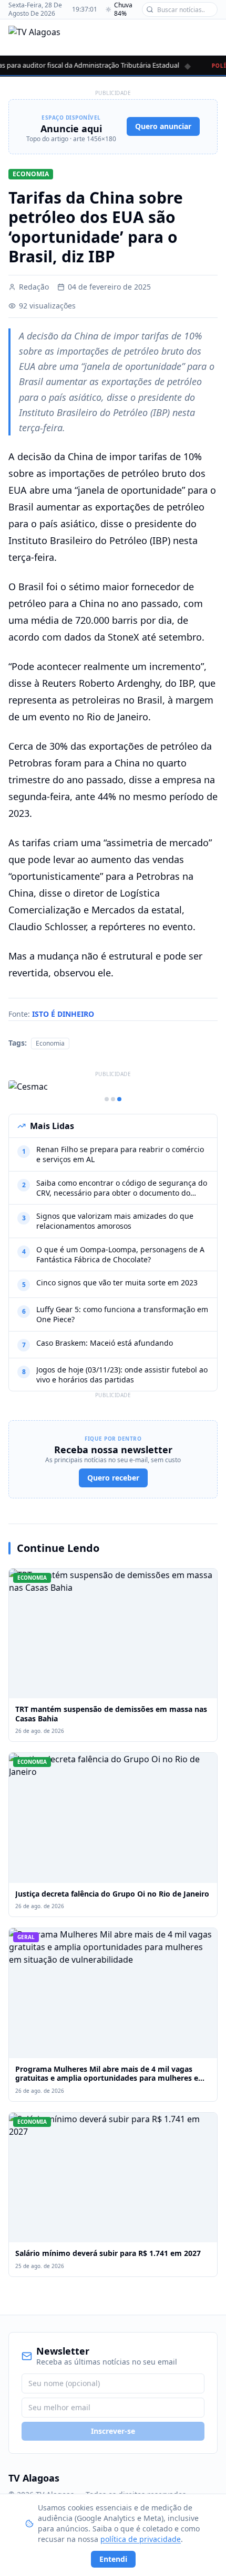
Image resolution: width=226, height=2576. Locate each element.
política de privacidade (141, 2539)
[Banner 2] (113, 1099)
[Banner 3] (119, 1099)
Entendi (113, 2559)
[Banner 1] (107, 1099)
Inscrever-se (113, 2431)
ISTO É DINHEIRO (63, 1014)
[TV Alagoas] (34, 37)
